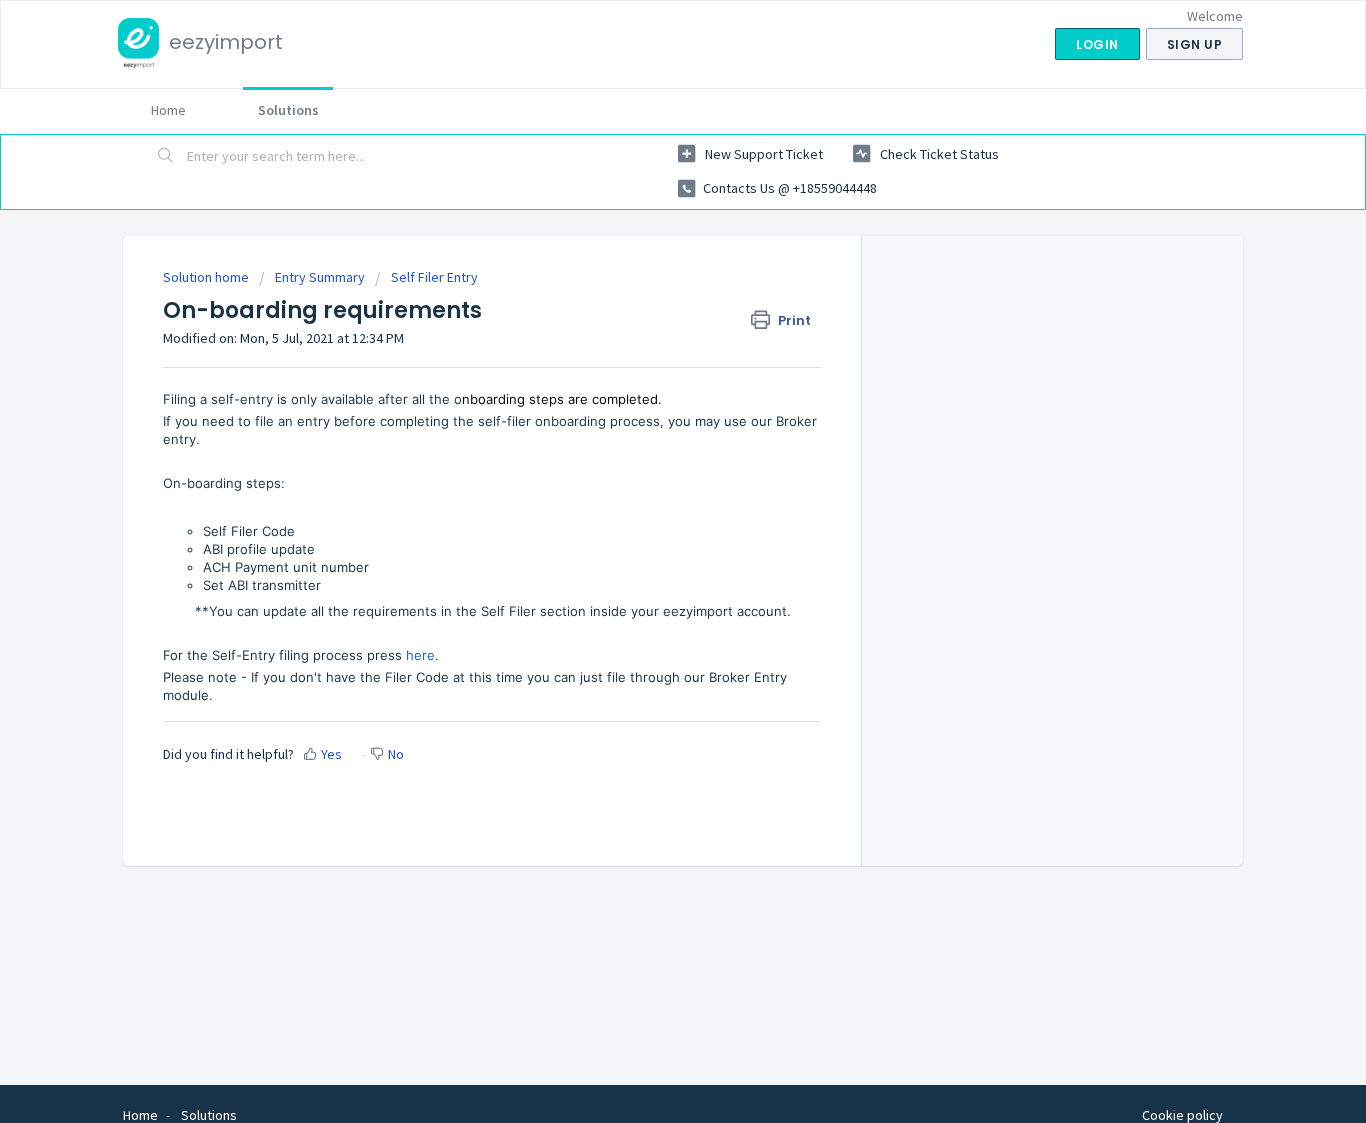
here (420, 655)
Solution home (207, 277)
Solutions (288, 110)
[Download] (646, 299)
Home (168, 110)
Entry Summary (320, 277)
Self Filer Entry (434, 277)
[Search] (166, 157)
